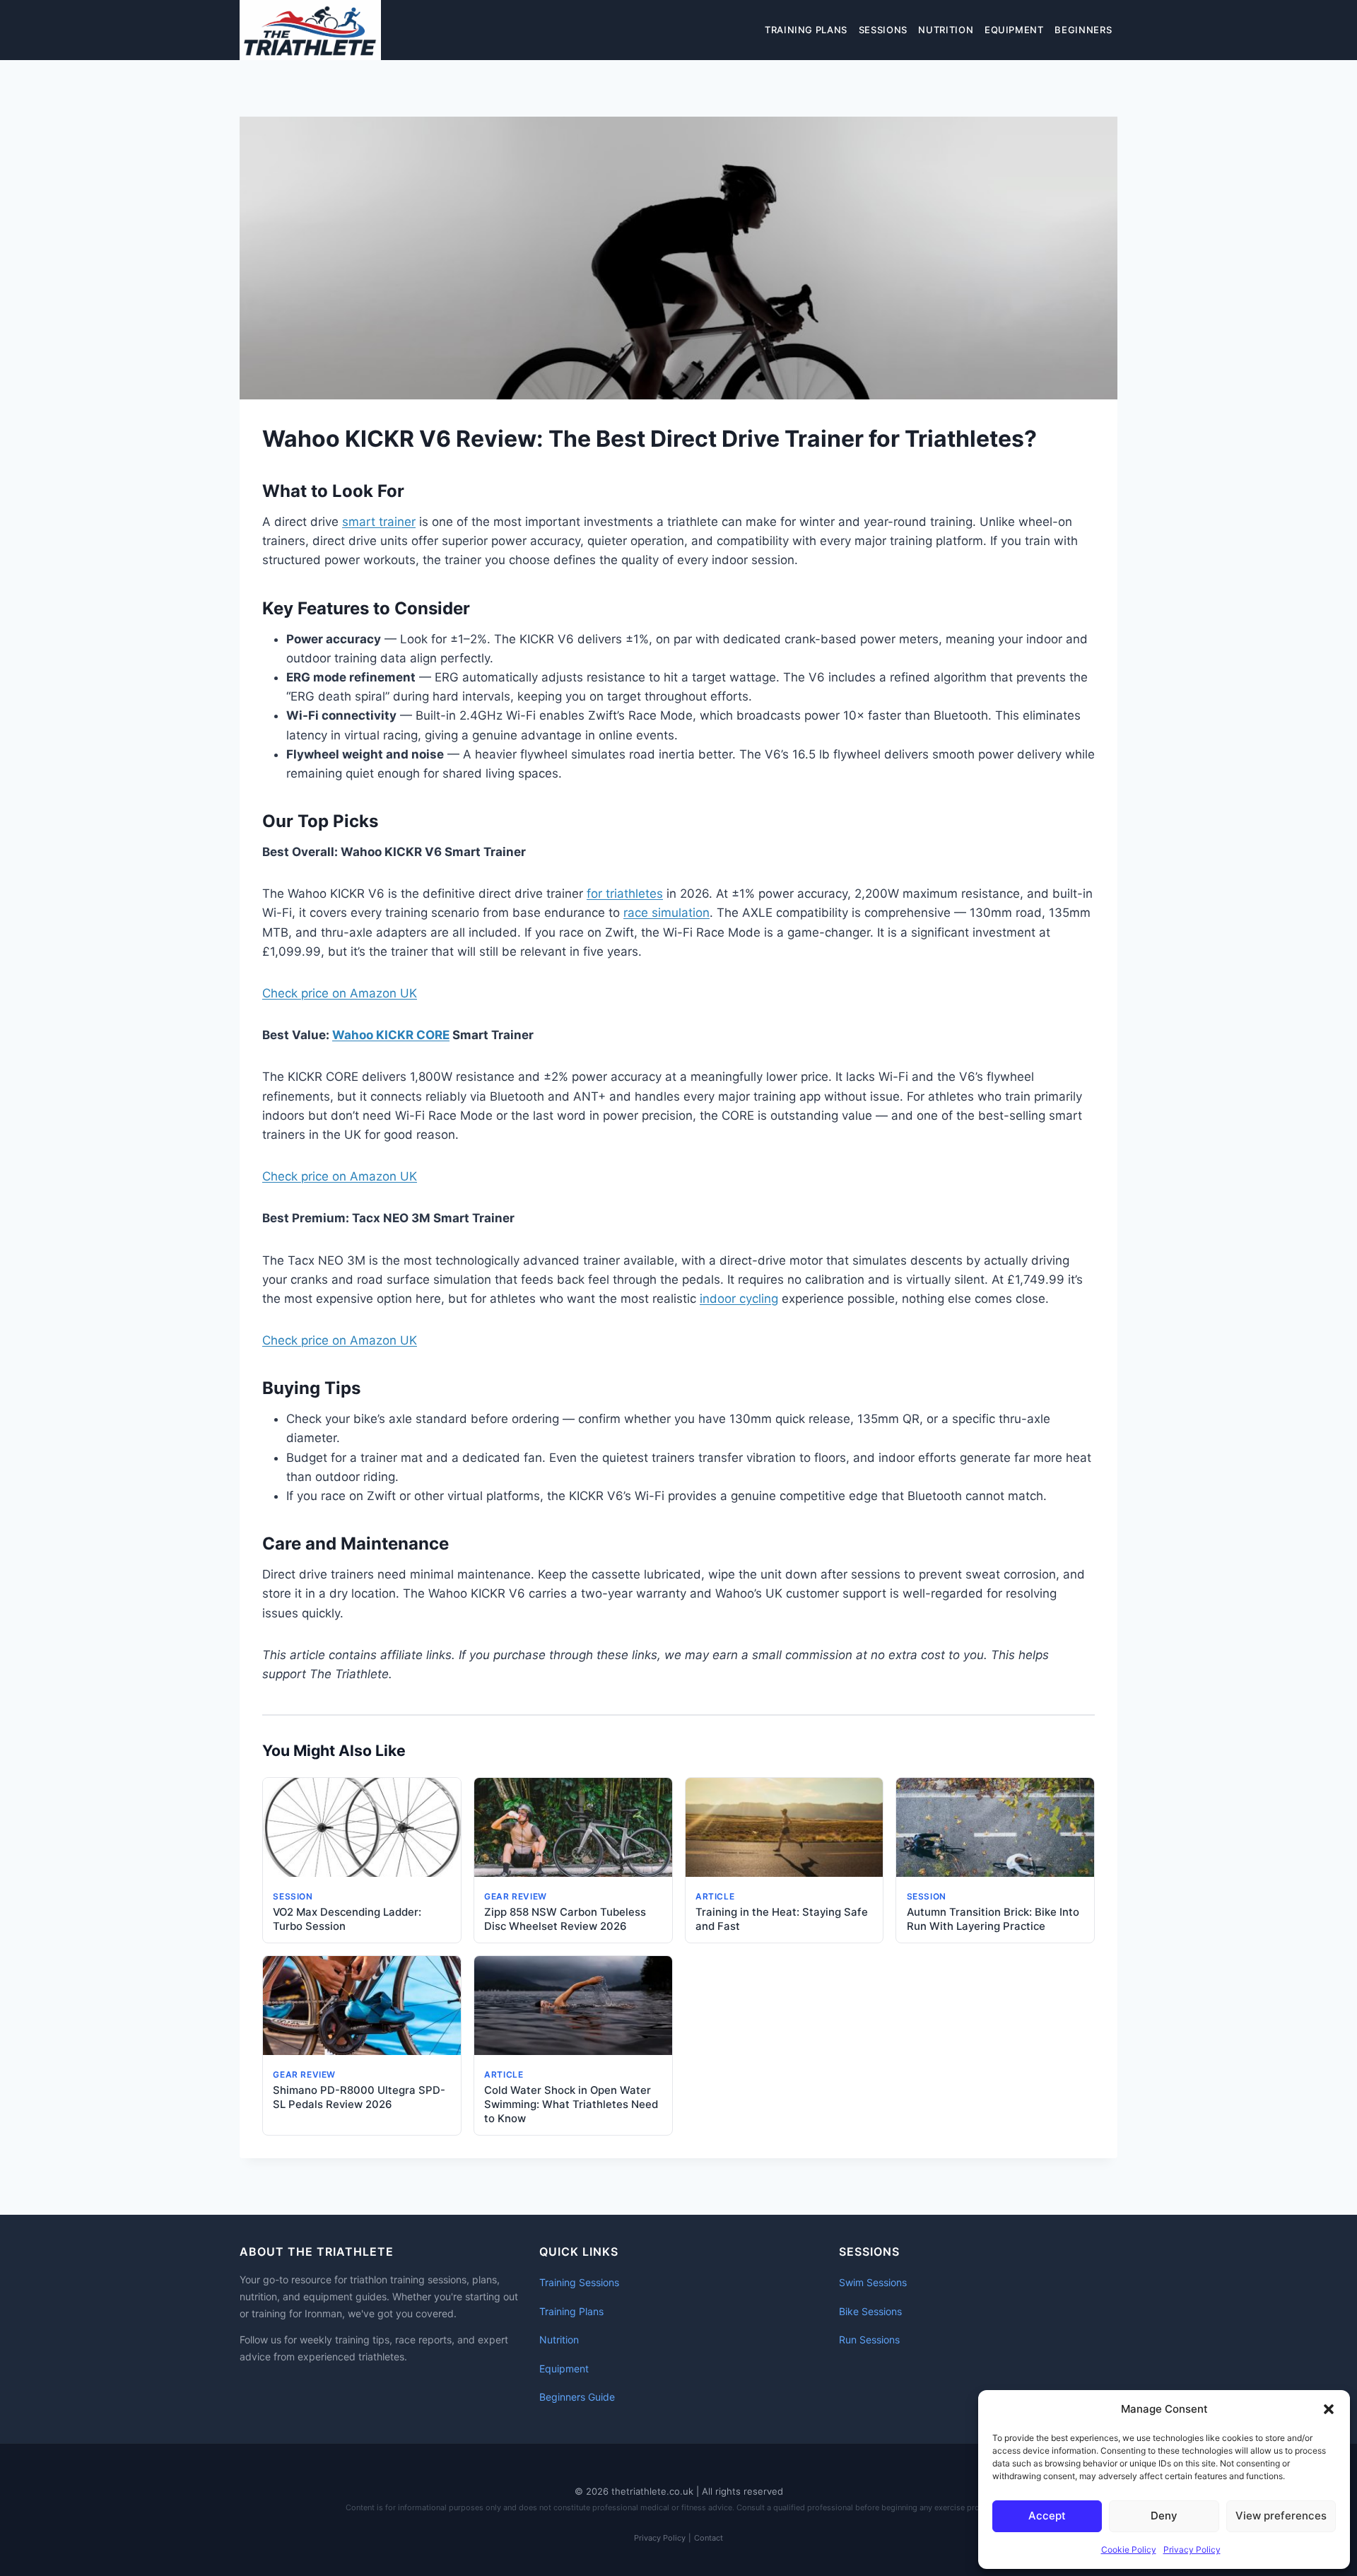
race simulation (666, 913)
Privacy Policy (1192, 2549)
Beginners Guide (577, 2397)
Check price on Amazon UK (340, 993)
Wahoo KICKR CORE (391, 1035)
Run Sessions (869, 2340)
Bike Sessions (870, 2311)
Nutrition (946, 30)
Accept (1047, 2516)
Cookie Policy (1129, 2549)
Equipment (1014, 30)
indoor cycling (739, 1299)
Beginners (1083, 30)
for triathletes (625, 894)
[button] (1329, 2409)
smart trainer (379, 522)
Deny (1164, 2516)
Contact (709, 2538)
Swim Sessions (873, 2282)
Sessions (883, 30)
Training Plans (806, 30)
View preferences (1281, 2516)
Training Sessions (579, 2282)
